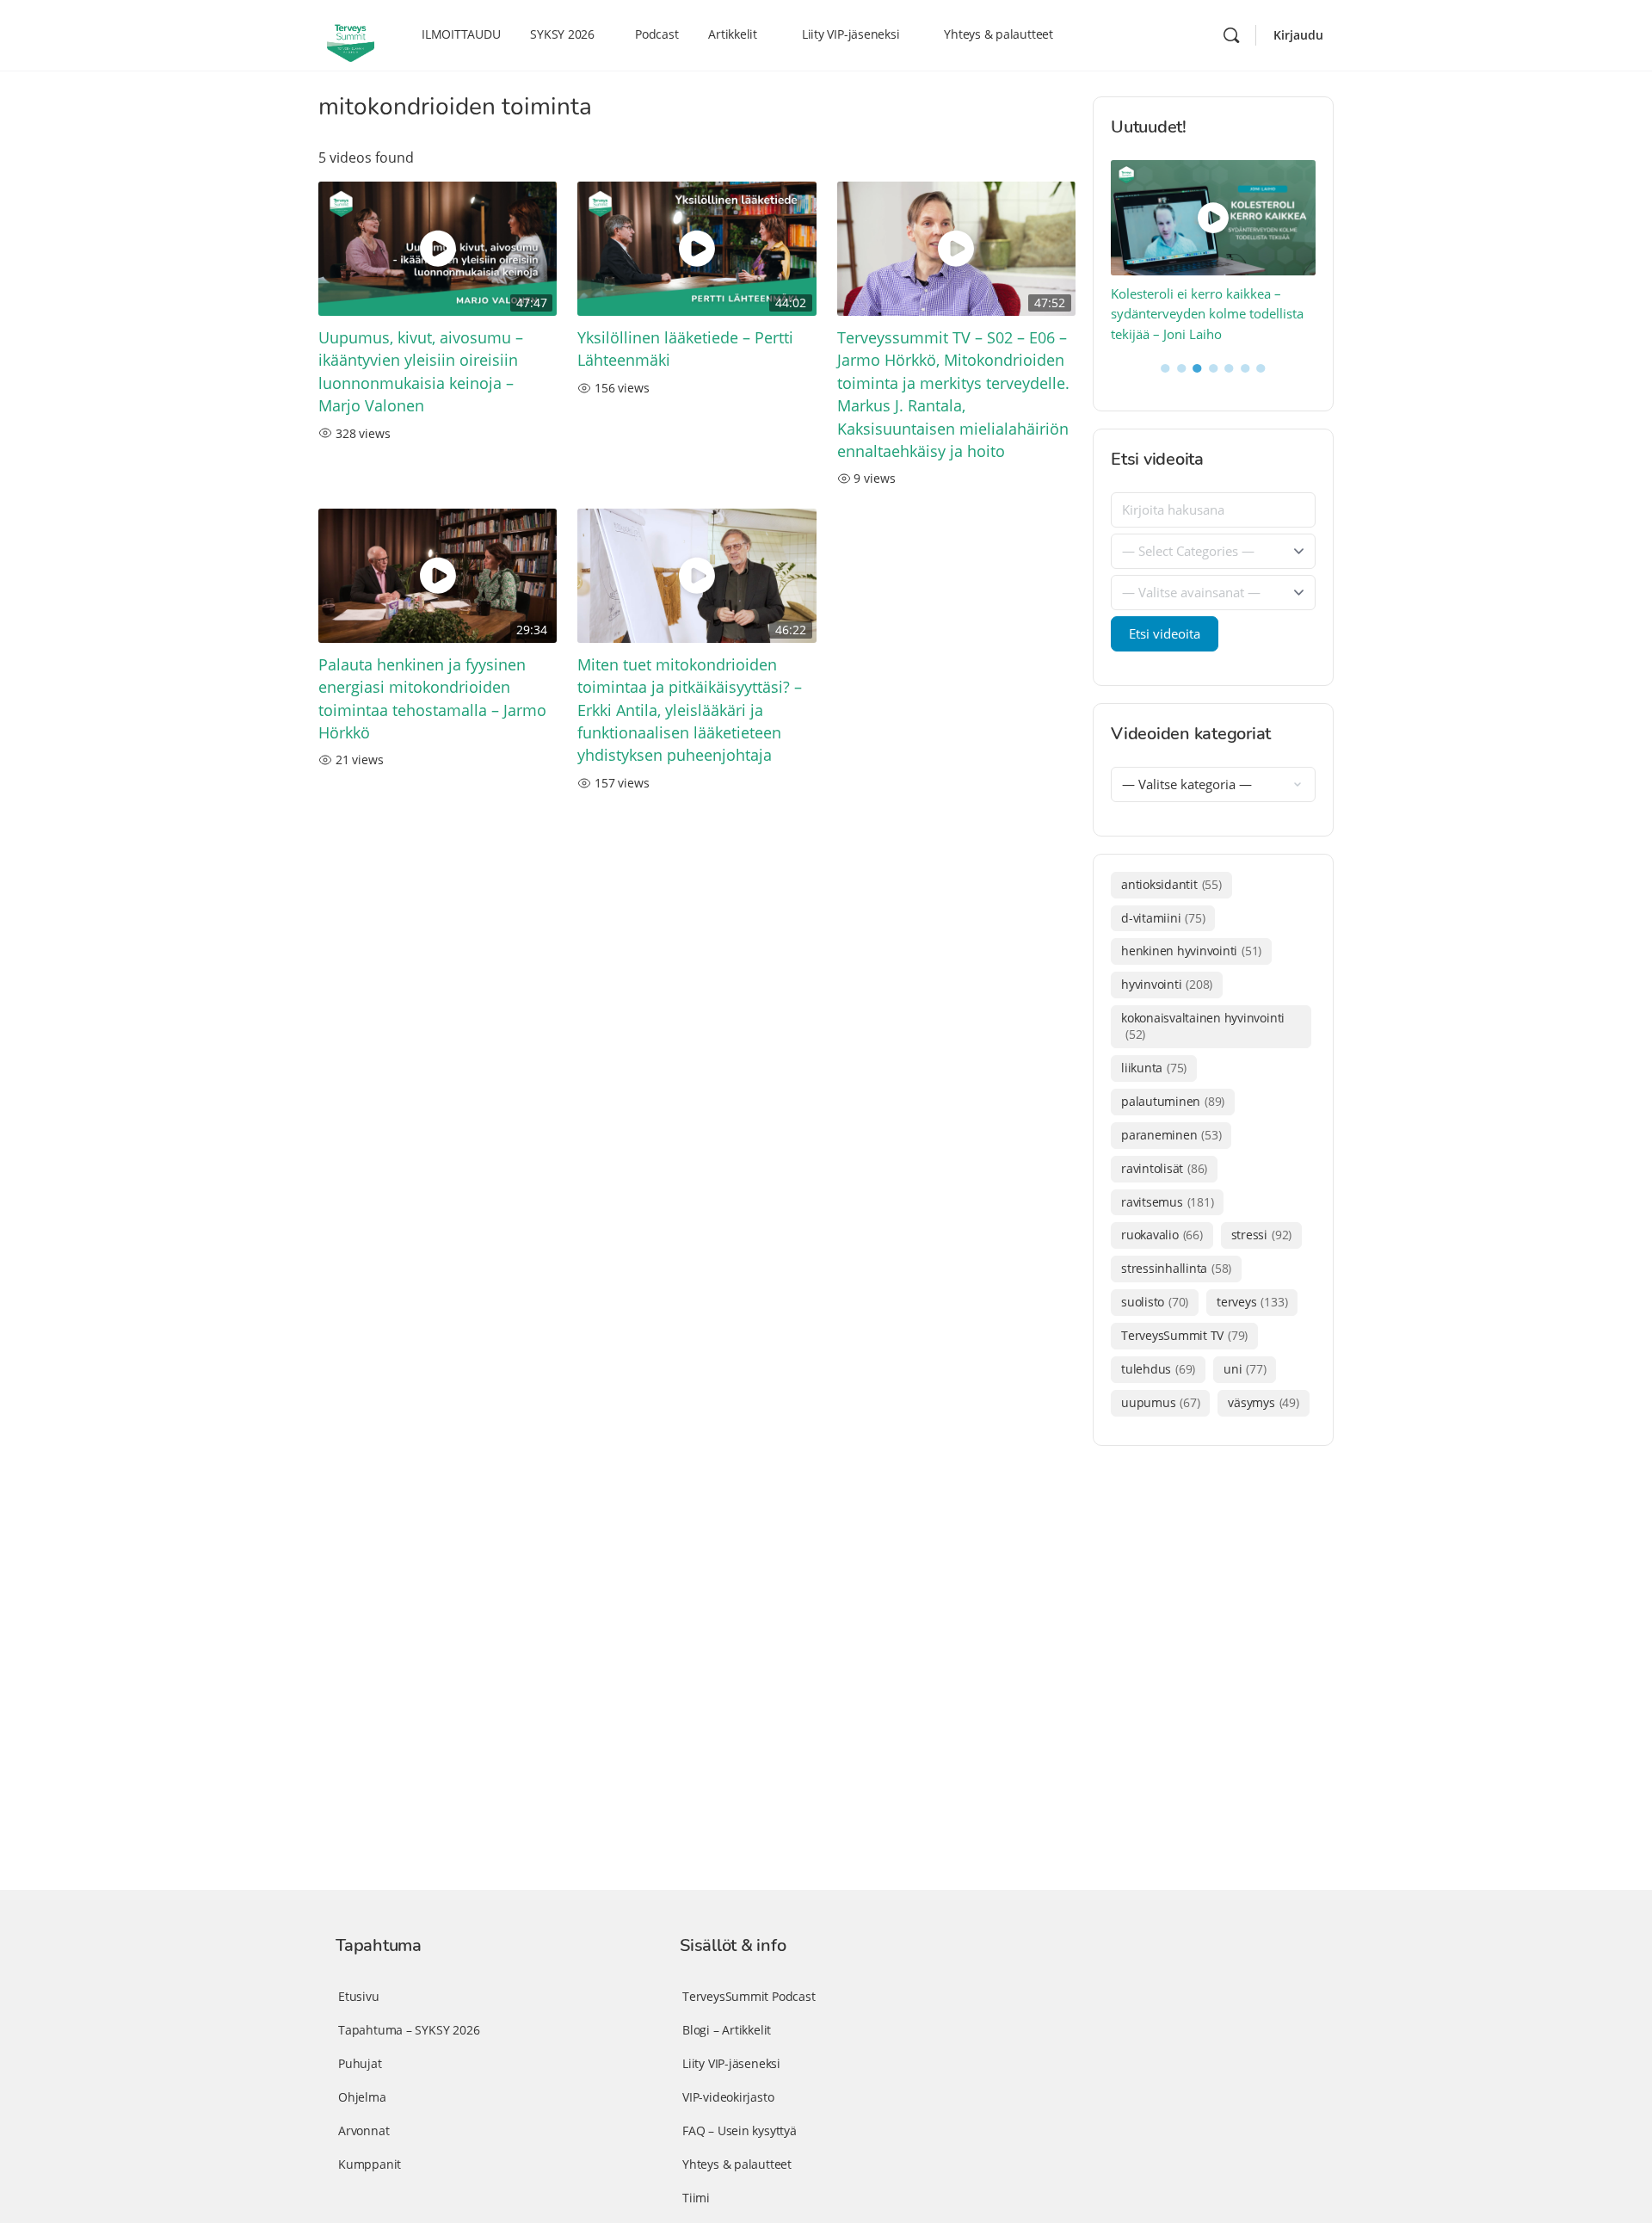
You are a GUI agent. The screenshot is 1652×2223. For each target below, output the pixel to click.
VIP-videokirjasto (728, 2097)
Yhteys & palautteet (737, 2164)
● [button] (1165, 367)
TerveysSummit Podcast (749, 1996)
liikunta (1154, 1068)
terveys (1252, 1302)
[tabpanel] (1214, 253)
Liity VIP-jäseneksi (731, 2063)
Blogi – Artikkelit (727, 2030)
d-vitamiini (1163, 918)
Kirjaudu (1298, 35)
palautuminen (1173, 1101)
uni (1245, 1369)
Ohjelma (362, 2097)
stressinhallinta (1176, 1268)
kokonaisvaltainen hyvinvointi (1203, 1026)
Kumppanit (370, 2164)
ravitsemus (1167, 1202)
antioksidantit (1171, 884)
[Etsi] (1231, 35)
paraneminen (1171, 1135)
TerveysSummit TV (1184, 1335)
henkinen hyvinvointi (1191, 951)
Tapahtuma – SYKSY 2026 (409, 2030)
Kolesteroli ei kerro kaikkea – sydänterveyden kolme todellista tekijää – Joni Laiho (1207, 314)
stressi (1261, 1235)
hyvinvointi (1167, 984)
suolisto (1155, 1302)
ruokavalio (1162, 1235)
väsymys (1263, 1402)
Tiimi (696, 2198)
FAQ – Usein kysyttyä (740, 2130)
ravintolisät (1164, 1168)
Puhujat (360, 2063)
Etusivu (359, 1996)
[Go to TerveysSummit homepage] (351, 34)
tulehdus (1158, 1369)
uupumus (1160, 1402)
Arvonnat (364, 2130)
